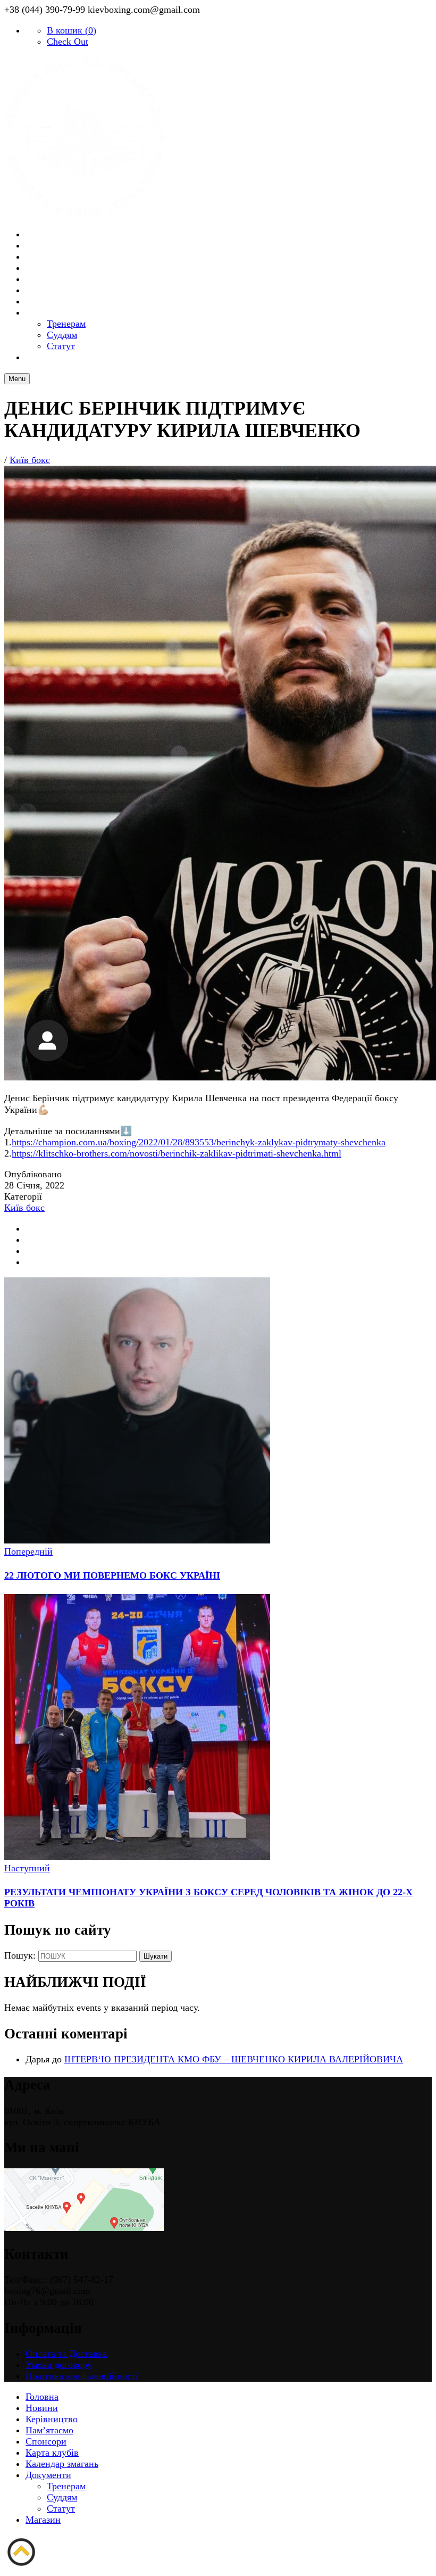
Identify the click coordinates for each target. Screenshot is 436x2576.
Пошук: (20, 1955)
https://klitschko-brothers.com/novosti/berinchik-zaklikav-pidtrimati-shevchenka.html (177, 1153)
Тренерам (66, 2486)
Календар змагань (62, 2464)
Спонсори (46, 2441)
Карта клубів (52, 2453)
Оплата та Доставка (66, 2354)
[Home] (84, 213)
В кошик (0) (72, 30)
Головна (42, 2397)
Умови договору (59, 2365)
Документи (55, 313)
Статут (61, 2508)
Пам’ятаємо (49, 2430)
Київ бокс (30, 460)
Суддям (62, 2497)
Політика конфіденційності (82, 2376)
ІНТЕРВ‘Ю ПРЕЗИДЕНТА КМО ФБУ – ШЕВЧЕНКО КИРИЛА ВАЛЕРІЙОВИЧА (234, 2059)
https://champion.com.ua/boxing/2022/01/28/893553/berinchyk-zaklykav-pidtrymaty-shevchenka (199, 1142)
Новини (42, 2408)
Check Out (68, 42)
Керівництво (52, 2419)
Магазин (50, 358)
